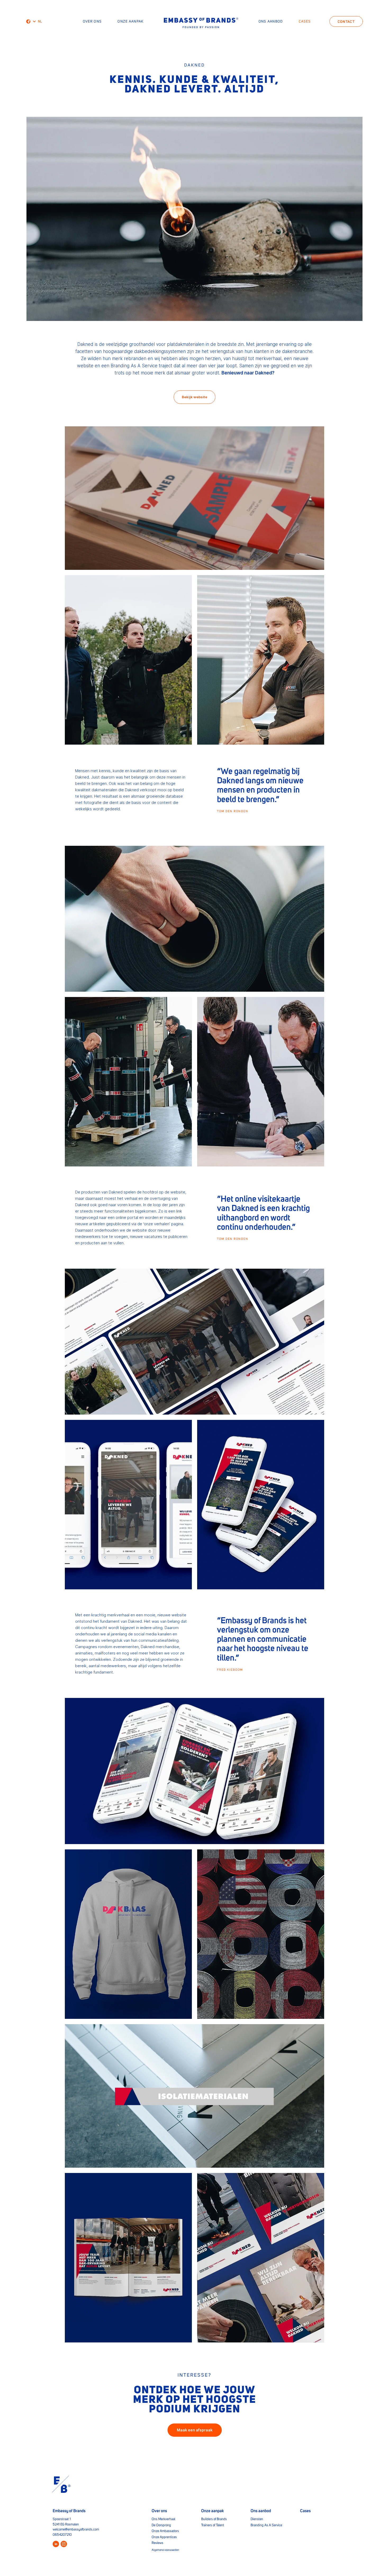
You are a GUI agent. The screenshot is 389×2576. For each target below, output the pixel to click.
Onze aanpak (130, 22)
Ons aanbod (271, 22)
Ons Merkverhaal (163, 2519)
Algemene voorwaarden (165, 2550)
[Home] (201, 23)
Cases (305, 22)
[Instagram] (64, 2544)
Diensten (257, 2519)
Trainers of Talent (213, 2525)
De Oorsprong (161, 2525)
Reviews (157, 2543)
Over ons (92, 22)
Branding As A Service (266, 2525)
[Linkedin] (56, 2544)
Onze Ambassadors (165, 2531)
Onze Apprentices (164, 2537)
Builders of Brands (214, 2519)
